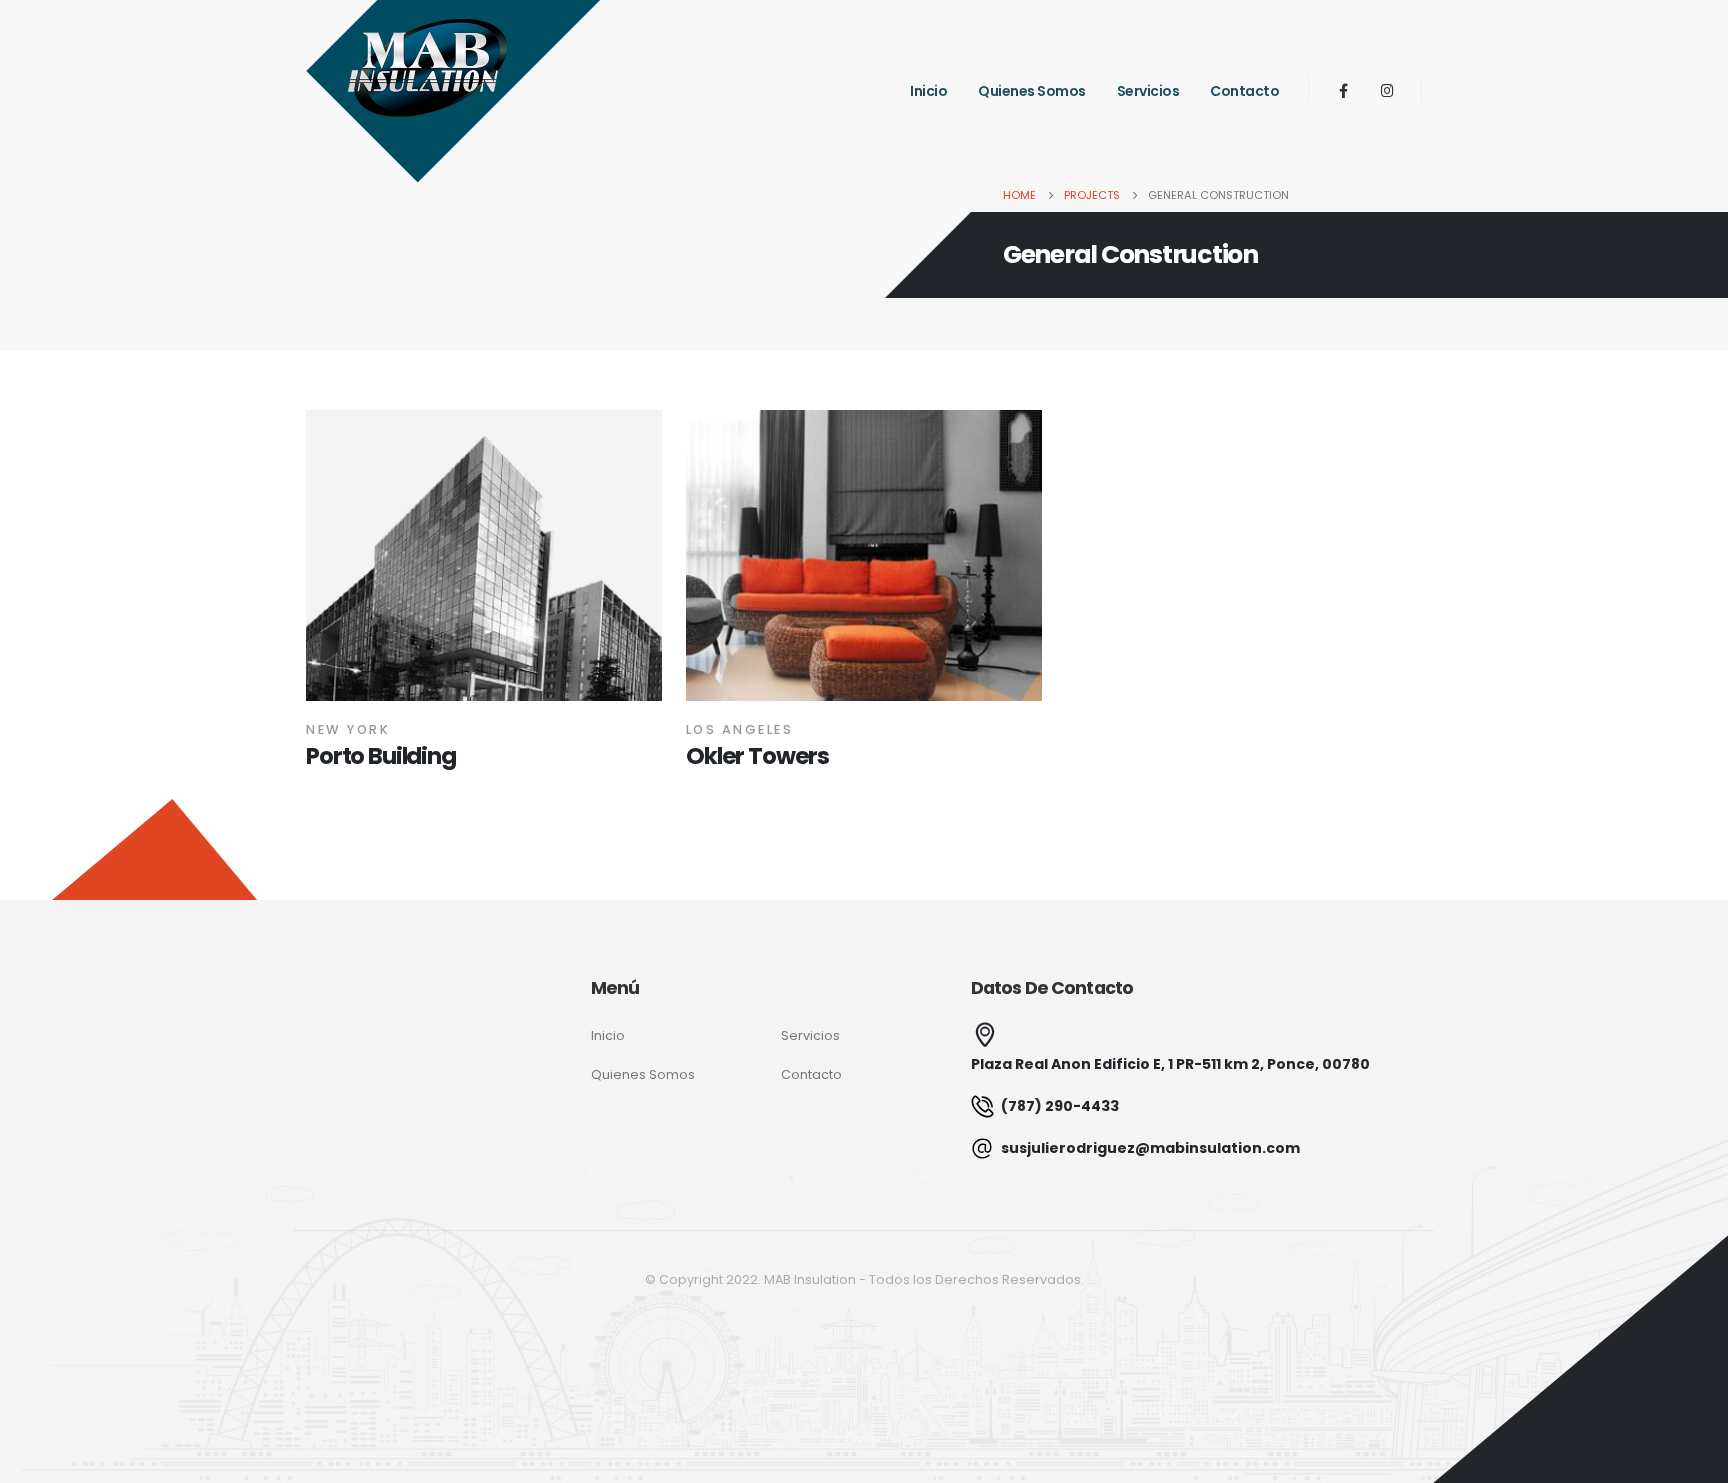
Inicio (928, 91)
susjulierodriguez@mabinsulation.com (1149, 1148)
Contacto (1244, 91)
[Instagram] (1387, 90)
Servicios (1148, 91)
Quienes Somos (1032, 91)
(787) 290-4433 (1058, 1106)
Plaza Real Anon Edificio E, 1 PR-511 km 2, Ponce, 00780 (1170, 1064)
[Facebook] (1343, 90)
